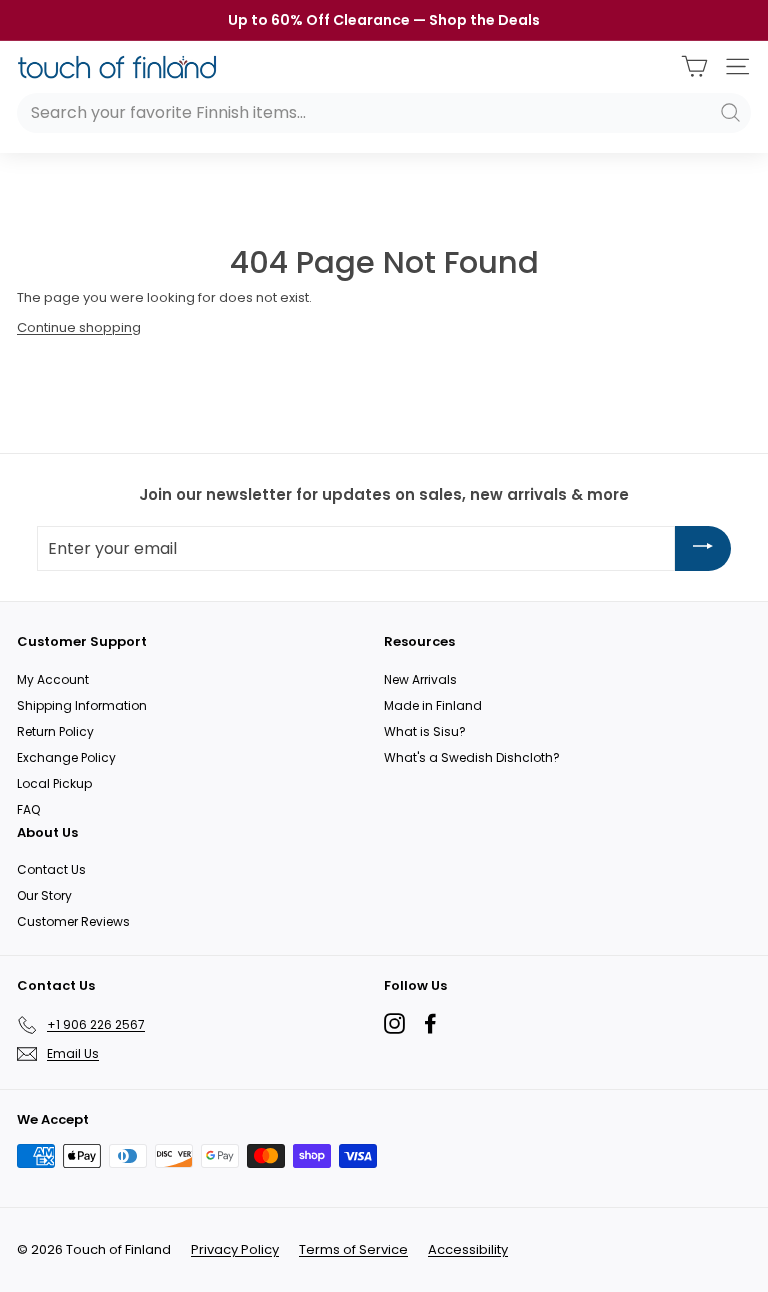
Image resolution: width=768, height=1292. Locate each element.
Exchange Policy (66, 757)
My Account (53, 679)
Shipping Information (82, 705)
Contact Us (51, 869)
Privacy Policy (235, 1249)
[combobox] (384, 113)
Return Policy (55, 731)
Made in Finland (433, 705)
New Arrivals (420, 679)
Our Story (44, 895)
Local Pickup (54, 783)
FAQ (28, 809)
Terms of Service (353, 1249)
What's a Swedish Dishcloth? (472, 757)
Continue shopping (79, 327)
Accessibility (468, 1249)
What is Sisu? (425, 731)
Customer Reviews (73, 921)
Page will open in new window (394, 1023)
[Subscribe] (703, 548)
